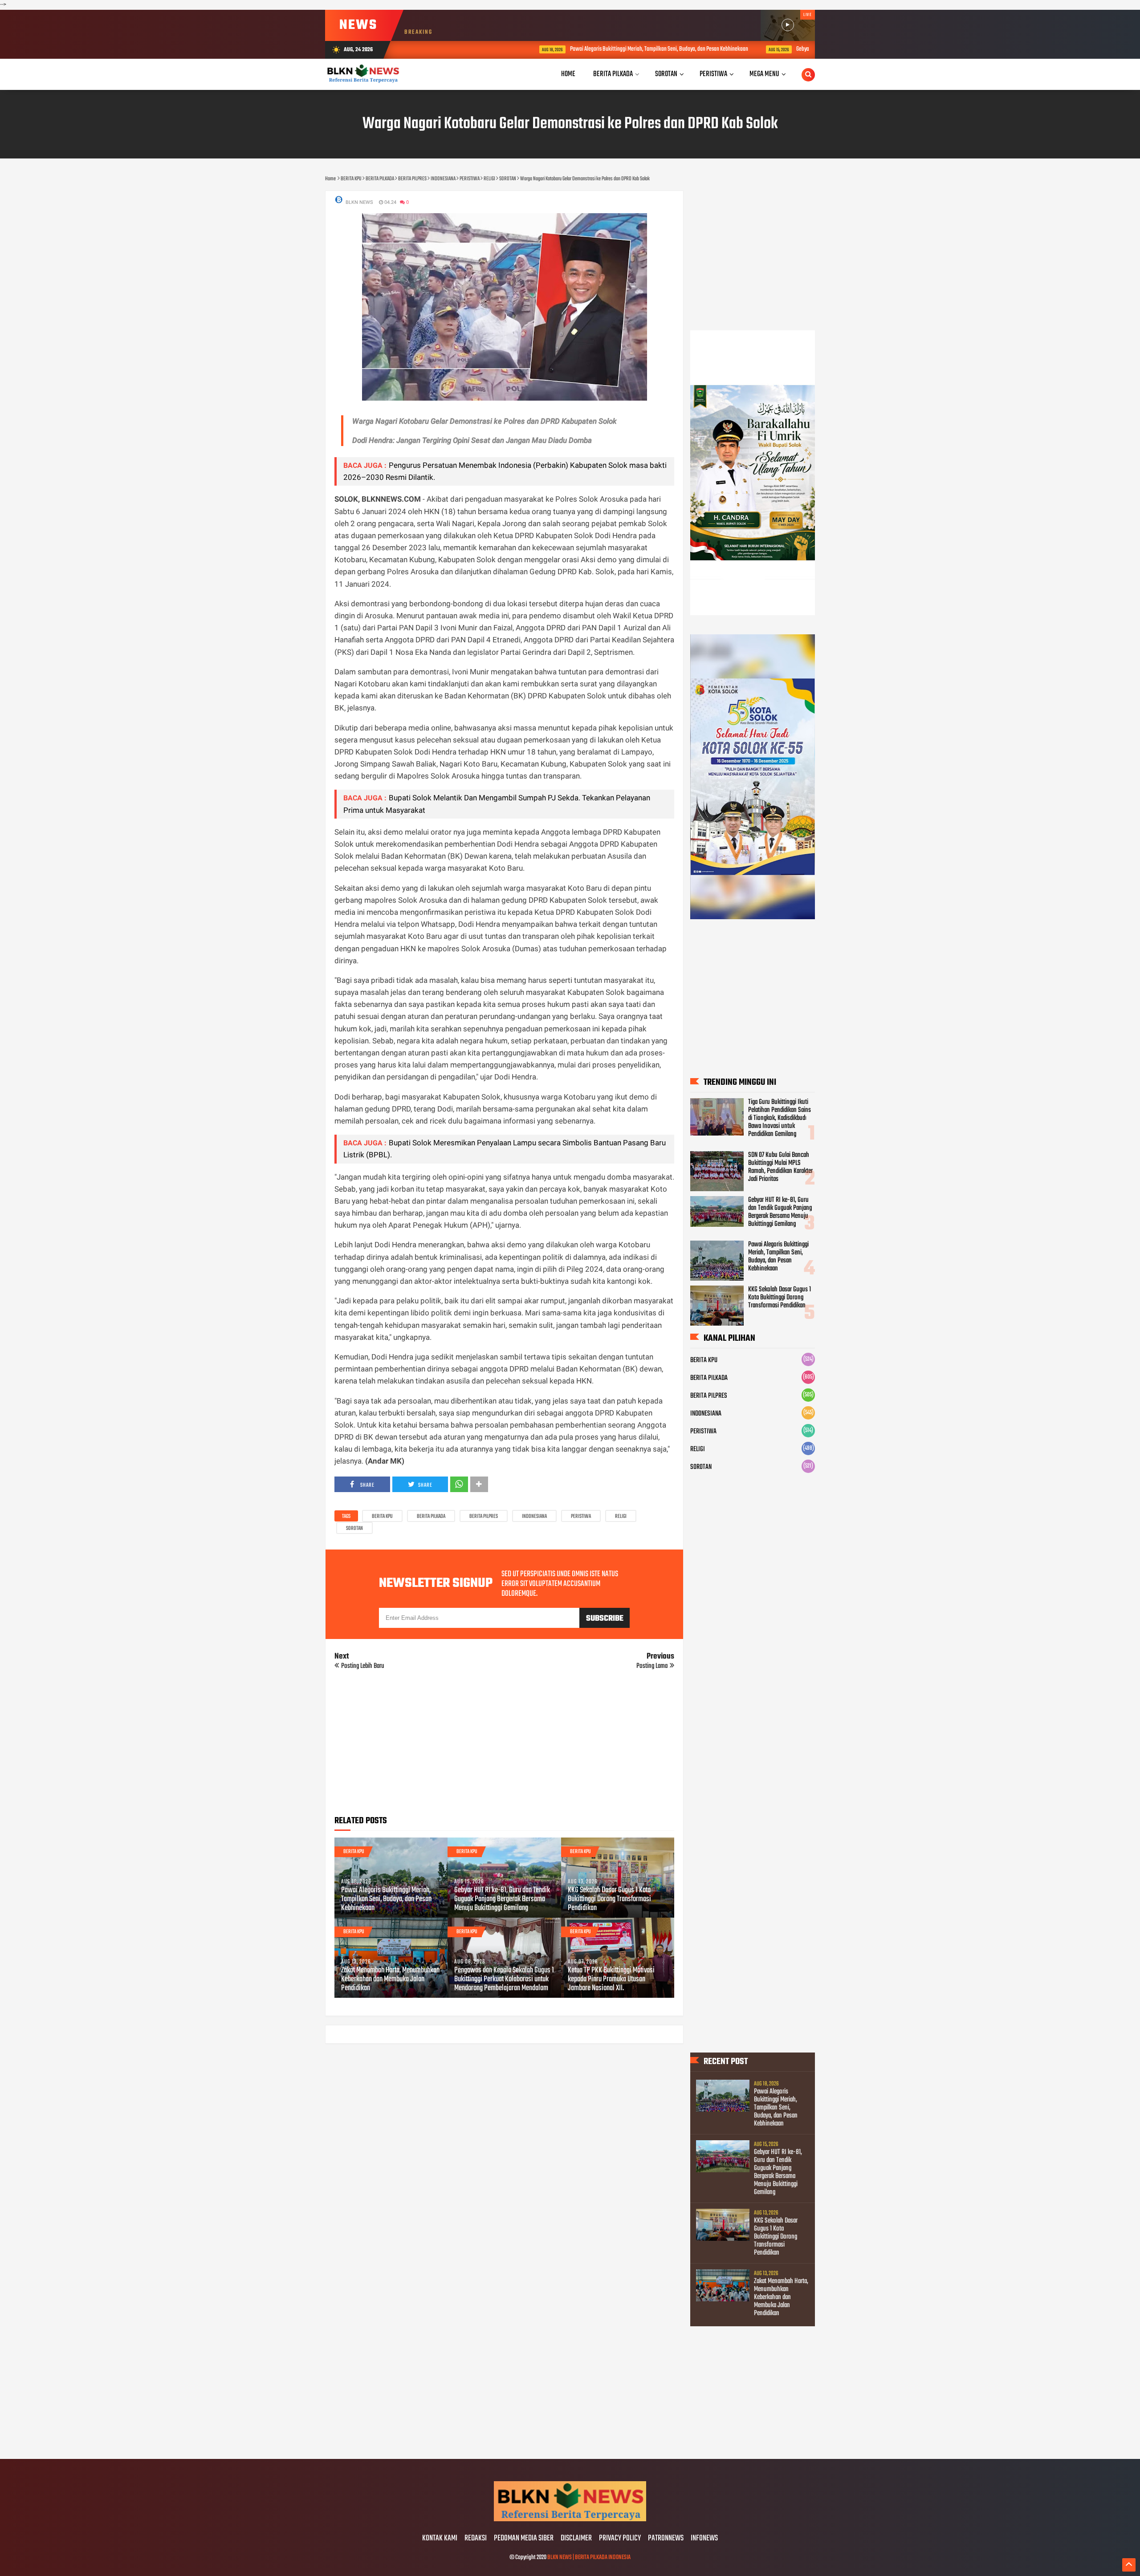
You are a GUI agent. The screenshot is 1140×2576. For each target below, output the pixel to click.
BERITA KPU (382, 1517)
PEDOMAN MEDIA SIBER (524, 2539)
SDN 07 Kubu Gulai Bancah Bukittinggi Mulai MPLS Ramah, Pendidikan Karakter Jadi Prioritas (780, 1167)
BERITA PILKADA (431, 1517)
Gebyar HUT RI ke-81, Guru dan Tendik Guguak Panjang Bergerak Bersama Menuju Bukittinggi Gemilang (798, 49)
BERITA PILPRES (484, 1517)
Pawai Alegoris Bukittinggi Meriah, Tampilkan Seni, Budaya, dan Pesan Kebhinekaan (553, 49)
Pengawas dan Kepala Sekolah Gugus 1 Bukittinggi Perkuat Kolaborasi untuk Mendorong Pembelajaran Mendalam (504, 1980)
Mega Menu (764, 74)
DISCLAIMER (576, 2539)
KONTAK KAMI (440, 2539)
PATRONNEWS (666, 2539)
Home (568, 74)
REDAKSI (476, 2539)
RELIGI (621, 1517)
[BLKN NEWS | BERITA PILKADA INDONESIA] (570, 2520)
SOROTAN (354, 1529)
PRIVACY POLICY (620, 2539)
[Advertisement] (504, 1746)
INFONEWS (704, 2539)
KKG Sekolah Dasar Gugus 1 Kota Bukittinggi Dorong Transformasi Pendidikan (609, 1899)
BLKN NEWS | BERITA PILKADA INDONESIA (589, 2558)
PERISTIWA (581, 1517)
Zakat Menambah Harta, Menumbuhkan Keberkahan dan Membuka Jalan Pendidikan (390, 1980)
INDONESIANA (534, 1517)
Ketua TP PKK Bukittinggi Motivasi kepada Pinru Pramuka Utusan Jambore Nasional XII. (611, 1980)
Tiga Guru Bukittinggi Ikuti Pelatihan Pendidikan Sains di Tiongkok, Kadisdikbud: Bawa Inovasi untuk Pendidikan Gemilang (780, 1118)
